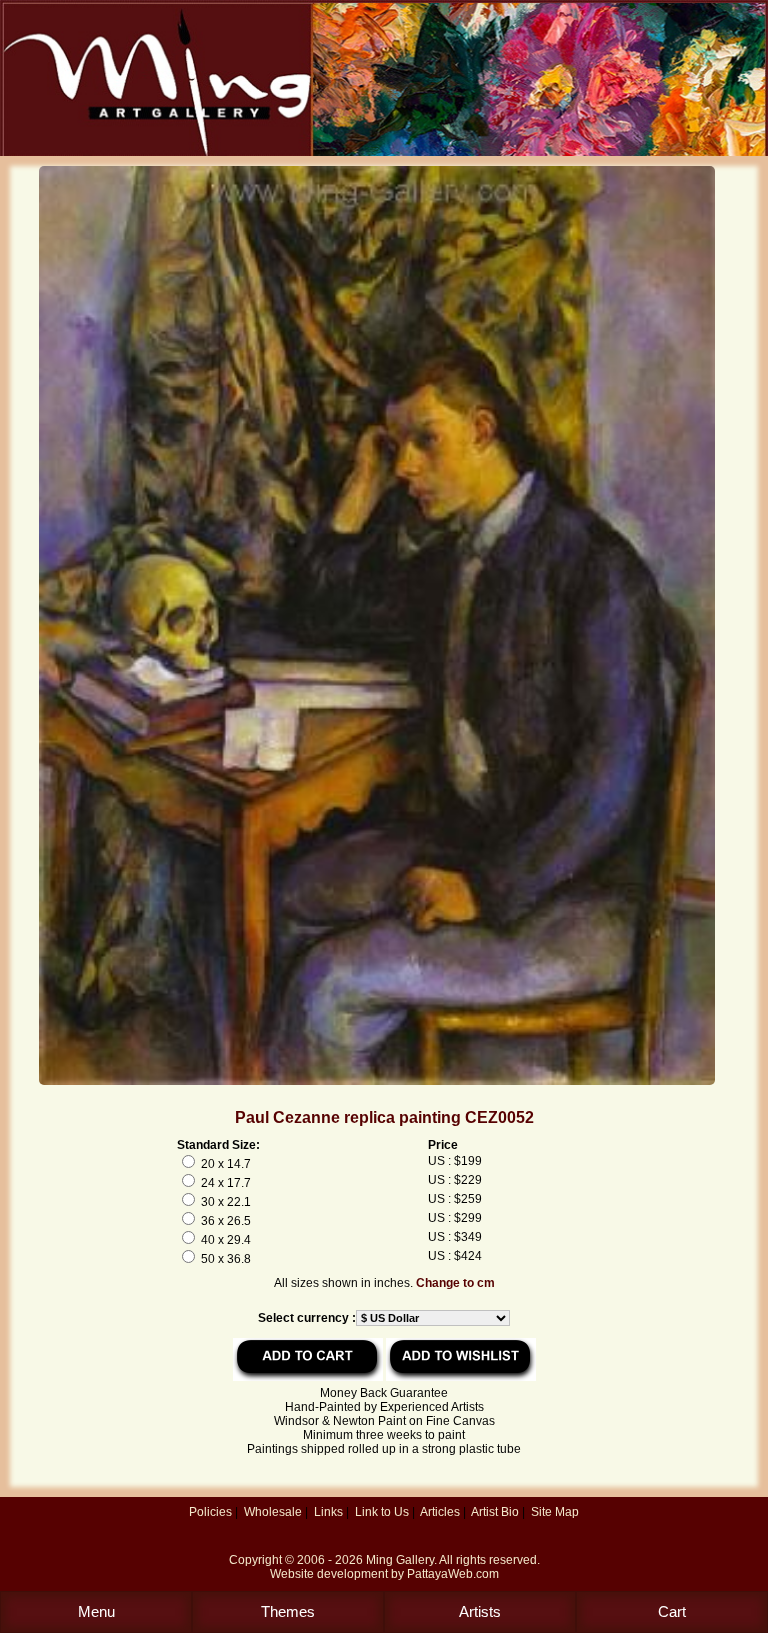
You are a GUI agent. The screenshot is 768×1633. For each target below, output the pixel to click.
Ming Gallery (400, 1560)
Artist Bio (495, 1512)
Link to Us (382, 1512)
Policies (210, 1512)
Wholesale (273, 1512)
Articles (440, 1512)
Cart (672, 1611)
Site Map (555, 1512)
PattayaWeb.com (453, 1574)
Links (328, 1512)
